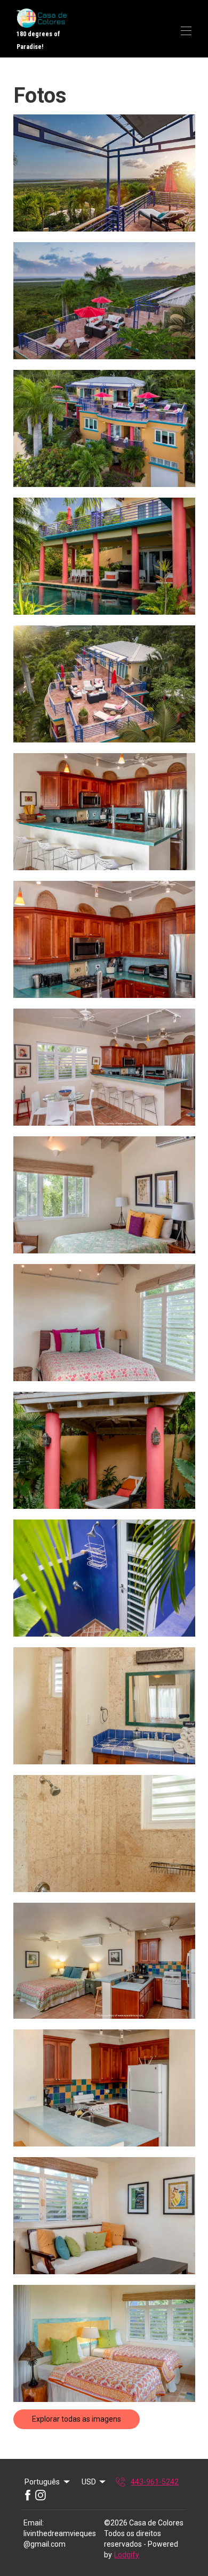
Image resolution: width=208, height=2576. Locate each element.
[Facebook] (28, 2495)
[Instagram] (41, 2495)
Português (42, 2482)
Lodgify (127, 2555)
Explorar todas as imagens (77, 2419)
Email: (34, 2523)
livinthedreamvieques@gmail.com (60, 2539)
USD (89, 2482)
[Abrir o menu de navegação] (186, 31)
